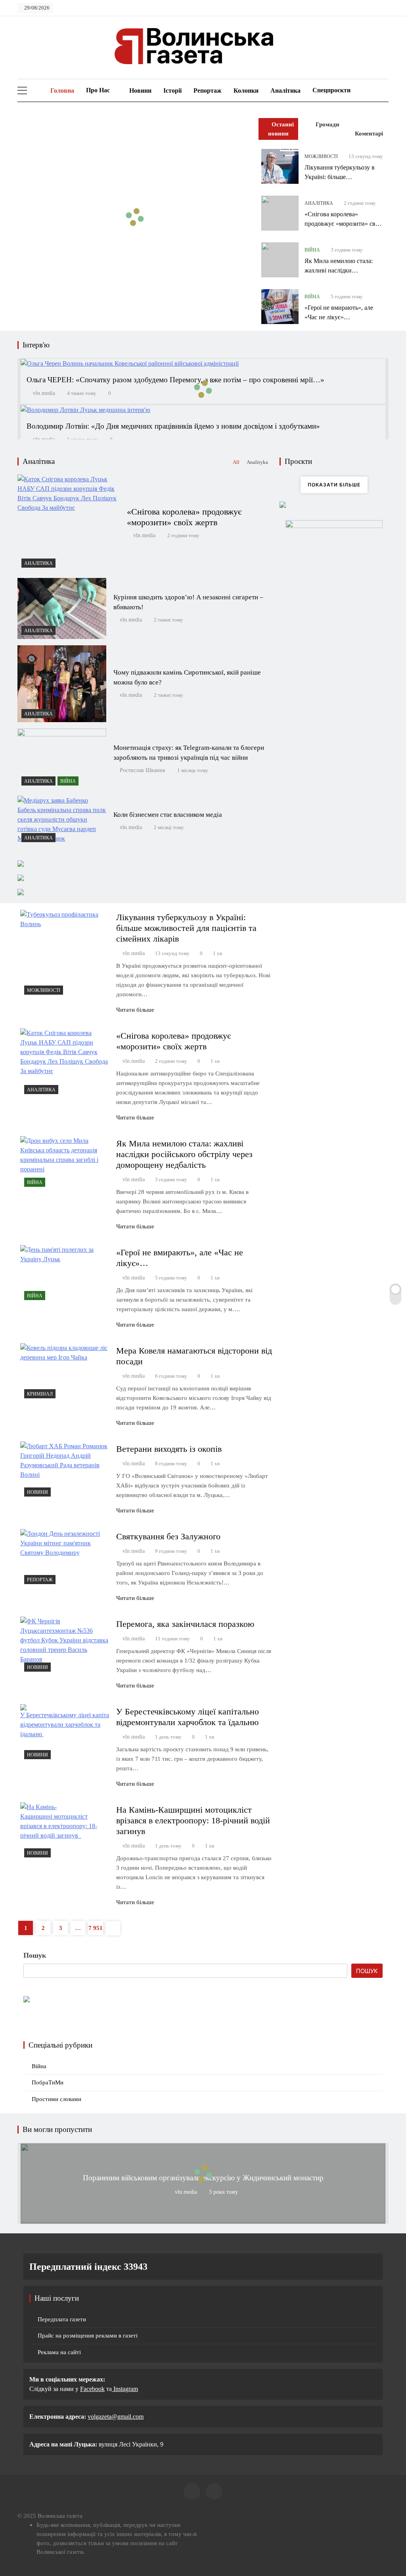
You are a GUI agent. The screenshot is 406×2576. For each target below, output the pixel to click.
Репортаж (208, 91)
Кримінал (40, 1394)
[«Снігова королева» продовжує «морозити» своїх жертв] (280, 213)
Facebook (92, 2389)
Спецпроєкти (331, 90)
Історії (172, 91)
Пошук (35, 1955)
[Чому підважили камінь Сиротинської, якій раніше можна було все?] (62, 684)
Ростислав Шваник (143, 770)
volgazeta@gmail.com (116, 2417)
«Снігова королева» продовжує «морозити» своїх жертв (344, 224)
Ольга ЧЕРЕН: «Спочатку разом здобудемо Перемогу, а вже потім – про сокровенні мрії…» (175, 380)
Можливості (321, 156)
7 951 (96, 1928)
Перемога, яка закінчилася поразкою (185, 1624)
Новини (140, 91)
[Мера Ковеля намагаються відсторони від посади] (65, 1373)
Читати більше (135, 1010)
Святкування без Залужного (168, 1536)
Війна (312, 250)
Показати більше (334, 485)
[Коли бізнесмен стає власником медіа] (62, 821)
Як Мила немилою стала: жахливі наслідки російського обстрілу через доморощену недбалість (184, 1154)
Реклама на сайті (59, 2352)
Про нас (98, 90)
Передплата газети (62, 2319)
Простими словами (56, 2099)
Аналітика (285, 91)
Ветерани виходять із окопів (169, 1449)
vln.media (44, 393)
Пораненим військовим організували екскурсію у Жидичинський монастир (203, 2178)
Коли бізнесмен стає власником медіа (168, 815)
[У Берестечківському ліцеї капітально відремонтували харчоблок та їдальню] (65, 1734)
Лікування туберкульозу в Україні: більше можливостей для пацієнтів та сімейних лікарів (186, 928)
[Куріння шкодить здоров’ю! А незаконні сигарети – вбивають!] (62, 608)
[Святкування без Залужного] (65, 1559)
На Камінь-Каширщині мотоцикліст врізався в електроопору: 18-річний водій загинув (193, 1820)
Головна (61, 91)
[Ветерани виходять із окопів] (65, 1471)
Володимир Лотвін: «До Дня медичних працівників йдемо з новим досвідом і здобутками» (173, 426)
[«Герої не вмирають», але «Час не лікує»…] (280, 307)
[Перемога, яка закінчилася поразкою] (65, 1646)
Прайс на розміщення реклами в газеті (88, 2336)
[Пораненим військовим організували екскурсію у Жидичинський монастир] (203, 2220)
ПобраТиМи (48, 2082)
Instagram (125, 2389)
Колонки (246, 91)
